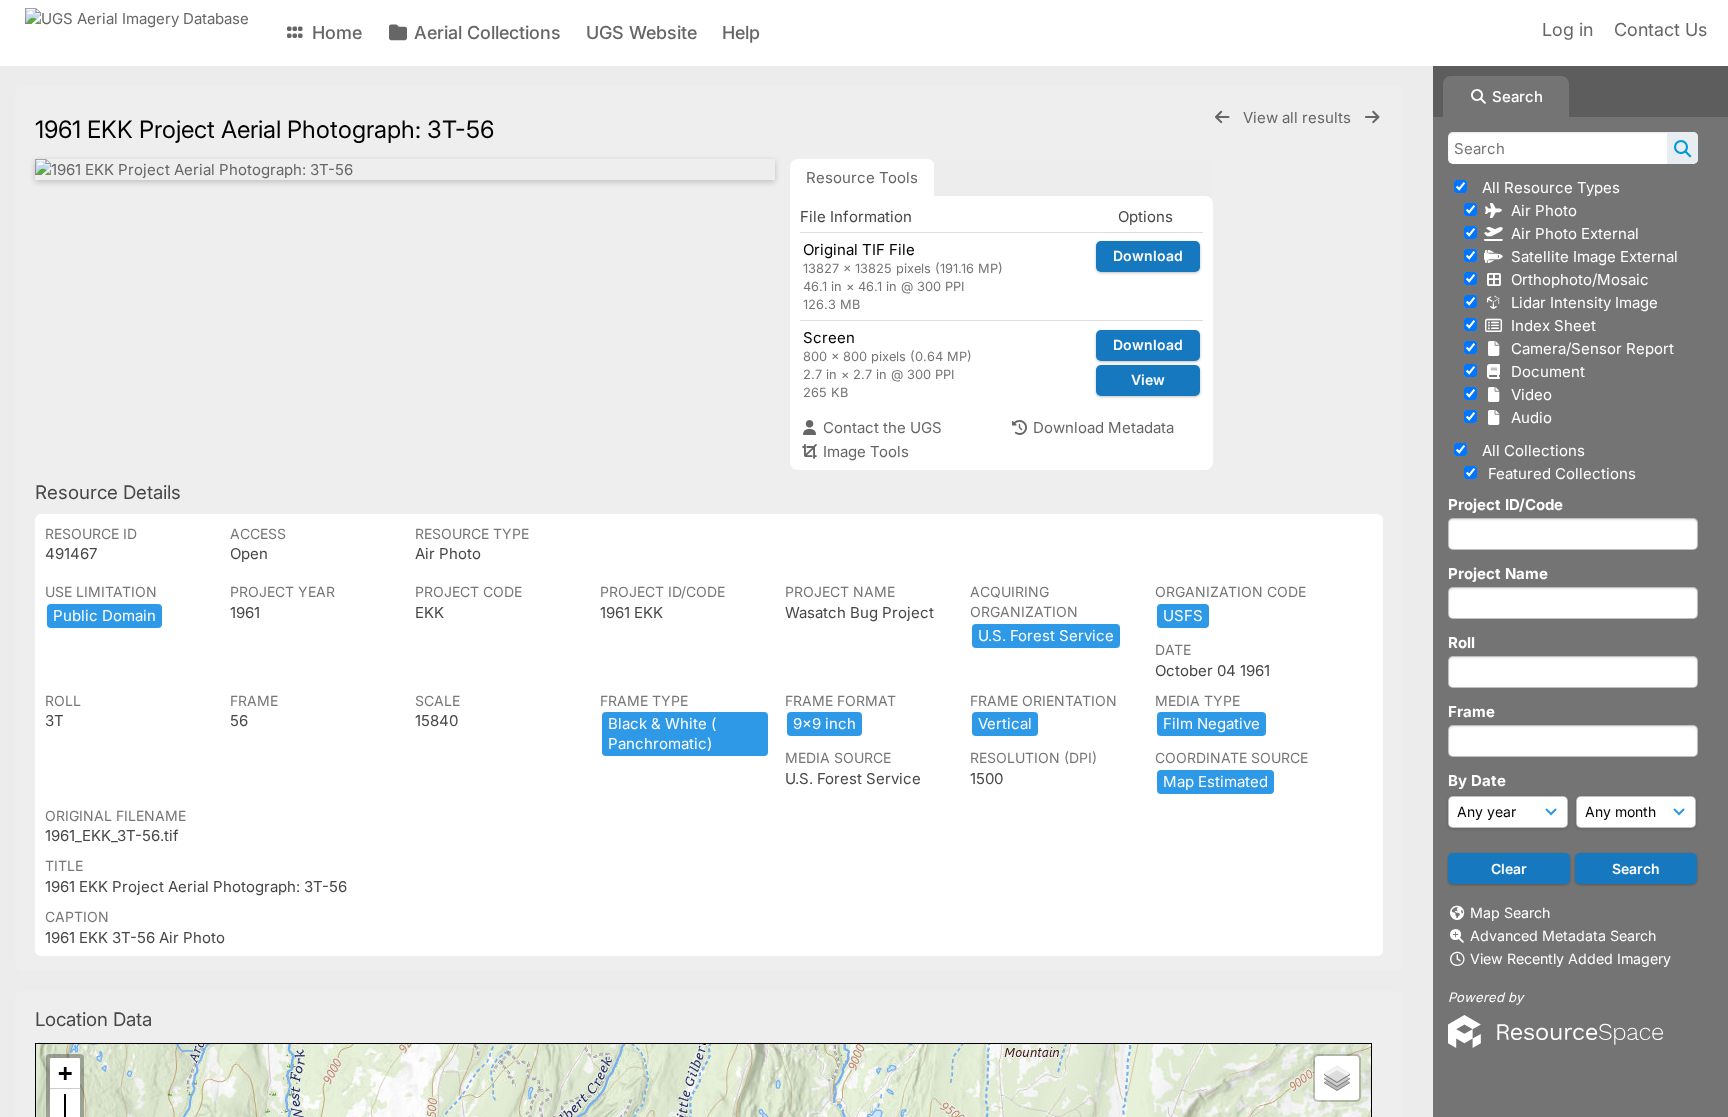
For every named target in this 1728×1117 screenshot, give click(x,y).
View (1148, 379)
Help (741, 32)
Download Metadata (1101, 427)
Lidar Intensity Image (1580, 302)
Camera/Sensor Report (1588, 348)
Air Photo (1540, 210)
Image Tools (864, 451)
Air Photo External (1571, 233)
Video (1527, 394)
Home (334, 32)
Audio (1527, 417)
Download (1148, 255)
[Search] (1682, 148)
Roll (1461, 642)
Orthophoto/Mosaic (1576, 279)
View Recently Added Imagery (1570, 958)
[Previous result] (1222, 117)
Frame (1471, 711)
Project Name (1498, 573)
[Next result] (1372, 117)
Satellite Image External (1590, 256)
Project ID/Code (1505, 504)
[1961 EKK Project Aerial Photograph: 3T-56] (405, 169)
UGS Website (641, 32)
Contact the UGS (880, 427)
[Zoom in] (65, 1073)
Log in (1567, 29)
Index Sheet (1549, 325)
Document (1544, 371)
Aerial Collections (485, 32)
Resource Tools (862, 177)
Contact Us (1660, 29)
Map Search (1510, 912)
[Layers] (1337, 1078)
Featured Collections (1560, 473)
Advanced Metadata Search (1563, 935)
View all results (1299, 117)
